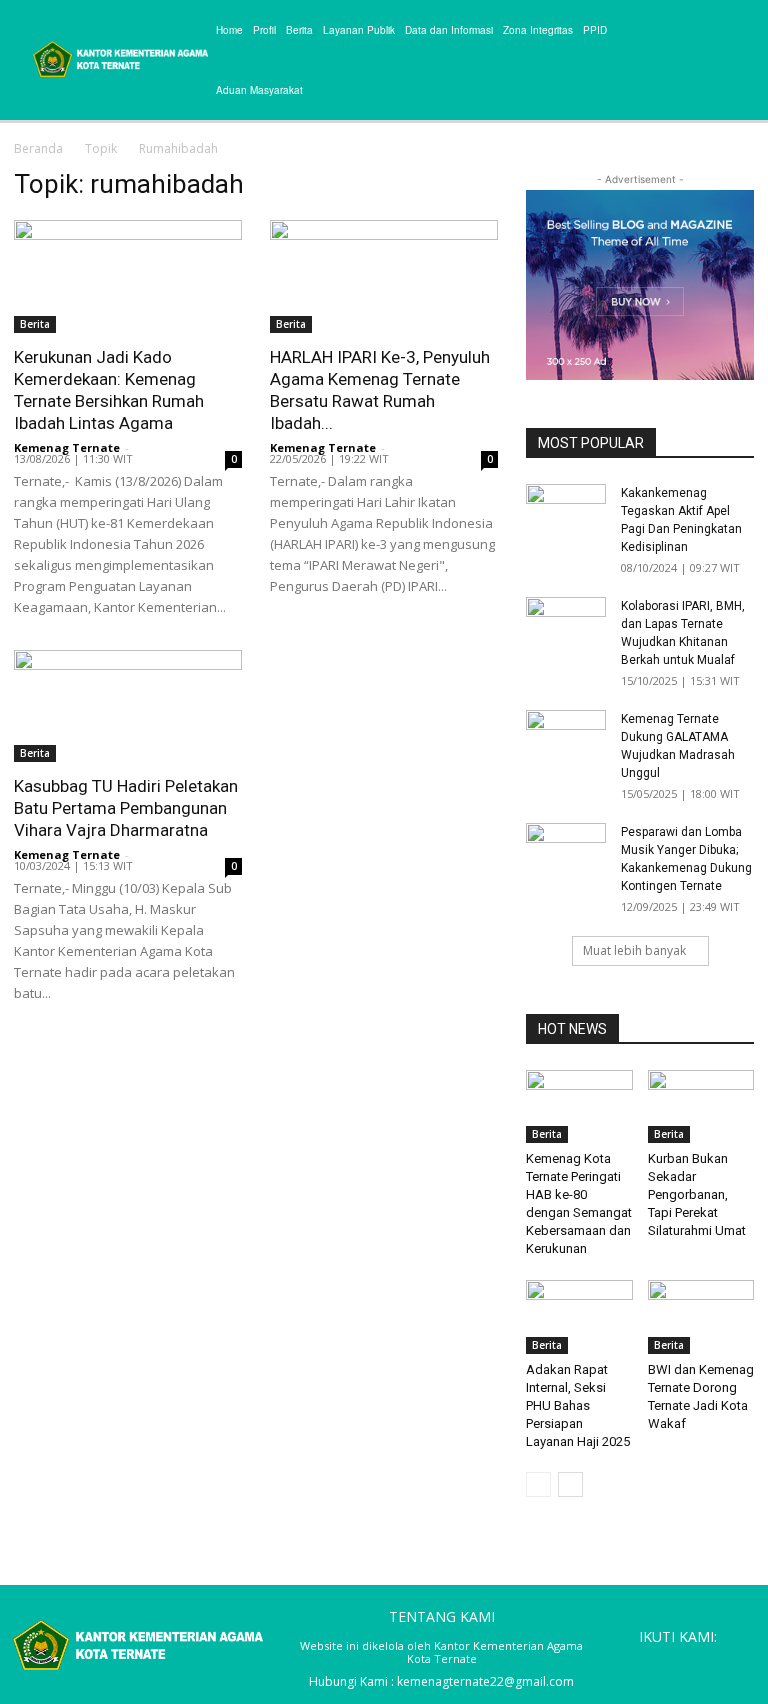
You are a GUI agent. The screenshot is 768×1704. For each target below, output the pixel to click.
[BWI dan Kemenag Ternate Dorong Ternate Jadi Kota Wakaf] (701, 1316)
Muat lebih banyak (634, 950)
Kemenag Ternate (67, 447)
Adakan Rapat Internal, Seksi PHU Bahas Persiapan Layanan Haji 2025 (578, 1405)
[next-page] (570, 1484)
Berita (35, 324)
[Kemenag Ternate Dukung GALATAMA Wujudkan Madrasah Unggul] (566, 738)
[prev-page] (538, 1484)
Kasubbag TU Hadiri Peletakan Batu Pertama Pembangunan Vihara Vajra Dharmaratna (126, 808)
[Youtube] (738, 1664)
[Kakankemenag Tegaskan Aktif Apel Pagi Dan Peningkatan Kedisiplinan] (566, 512)
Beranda (38, 148)
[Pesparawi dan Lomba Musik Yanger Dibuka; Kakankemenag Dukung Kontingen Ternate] (566, 851)
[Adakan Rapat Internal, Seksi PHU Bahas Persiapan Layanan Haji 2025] (579, 1316)
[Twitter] (677, 1664)
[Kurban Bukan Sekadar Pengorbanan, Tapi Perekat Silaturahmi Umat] (701, 1106)
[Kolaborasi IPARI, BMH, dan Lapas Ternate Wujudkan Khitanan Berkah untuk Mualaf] (566, 625)
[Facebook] (617, 1664)
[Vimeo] (708, 1664)
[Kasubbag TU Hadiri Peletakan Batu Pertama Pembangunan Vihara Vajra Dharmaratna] (128, 706)
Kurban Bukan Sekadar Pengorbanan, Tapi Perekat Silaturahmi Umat (697, 1194)
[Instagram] (647, 1664)
